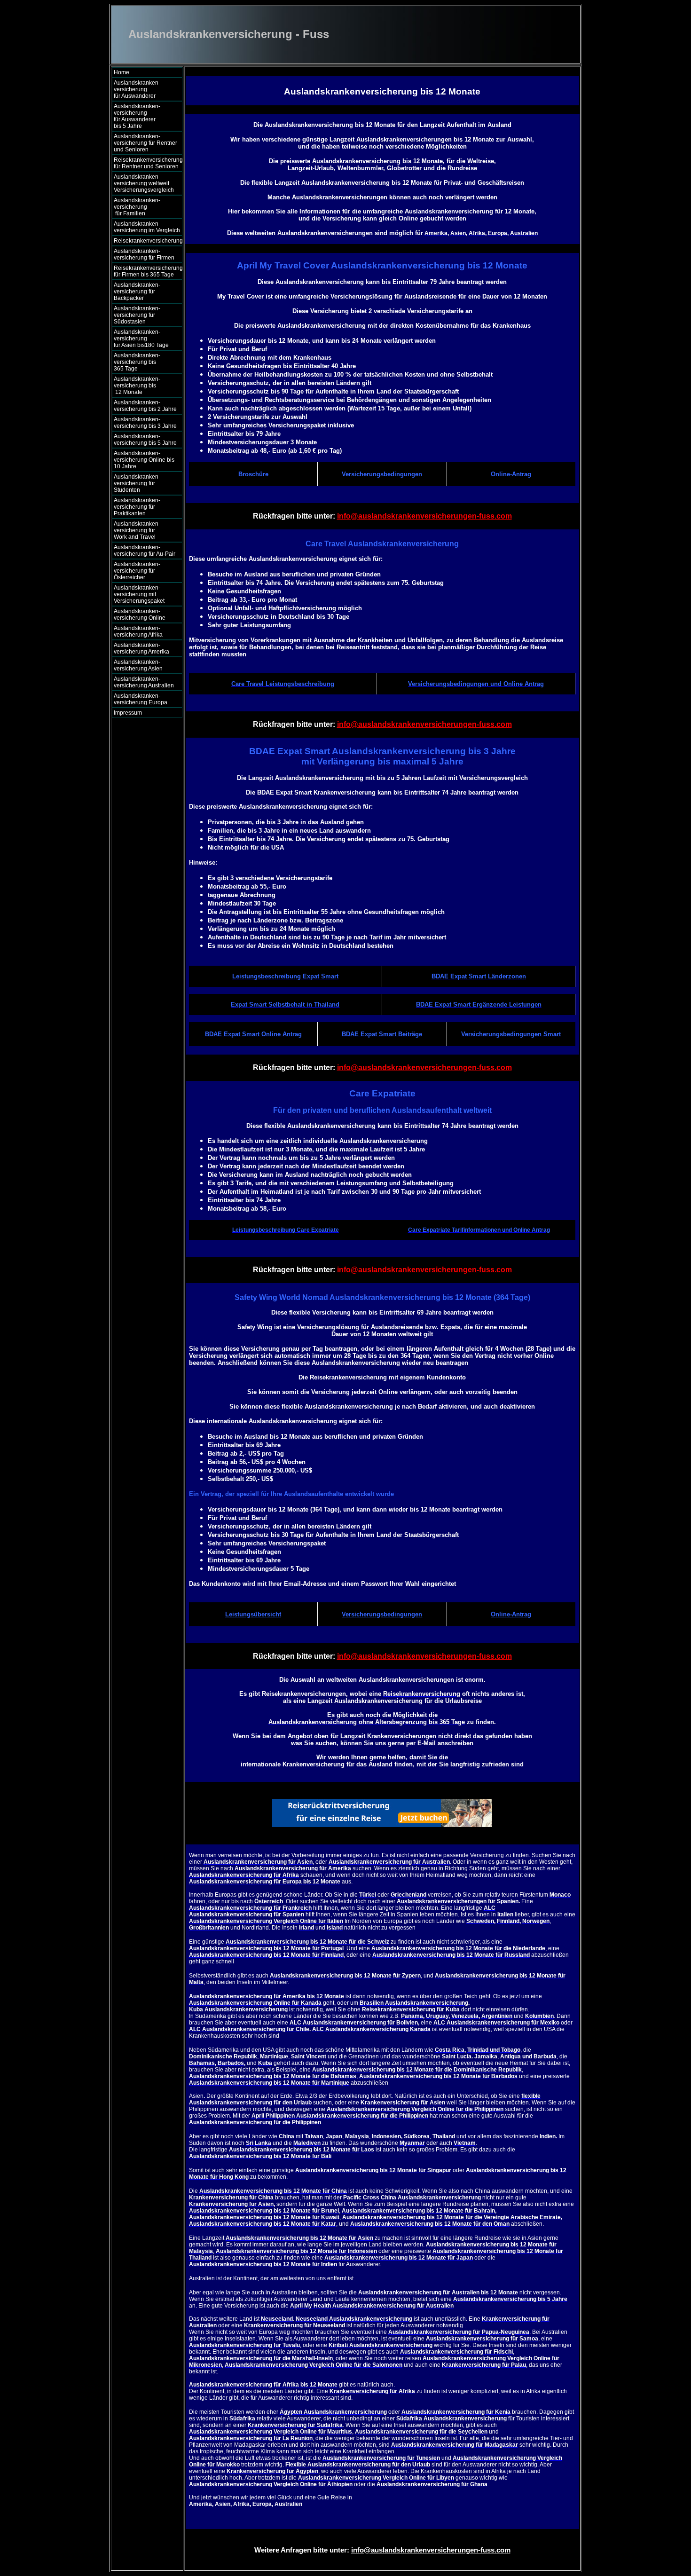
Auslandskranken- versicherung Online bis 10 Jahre (144, 460)
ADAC (197, 2518)
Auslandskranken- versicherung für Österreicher (137, 571)
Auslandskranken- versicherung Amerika (141, 648)
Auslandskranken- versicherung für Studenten (137, 483)
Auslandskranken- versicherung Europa (141, 699)
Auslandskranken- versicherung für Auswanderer (144, 89)
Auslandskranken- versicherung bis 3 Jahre (145, 423)
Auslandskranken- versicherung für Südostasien (137, 315)
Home (122, 72)
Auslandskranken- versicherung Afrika (138, 631)
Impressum (128, 713)
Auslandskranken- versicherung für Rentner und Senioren (145, 143)
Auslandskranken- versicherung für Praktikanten (137, 507)
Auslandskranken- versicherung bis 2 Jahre (145, 406)
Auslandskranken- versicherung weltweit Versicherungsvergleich (144, 183)
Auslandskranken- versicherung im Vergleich (147, 227)
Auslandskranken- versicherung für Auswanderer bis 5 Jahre (145, 116)
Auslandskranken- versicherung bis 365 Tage (144, 362)
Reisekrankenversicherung (148, 241)
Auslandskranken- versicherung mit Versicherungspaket (139, 594)
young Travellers (274, 2518)
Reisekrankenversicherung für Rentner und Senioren (148, 163)
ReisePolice (229, 2518)
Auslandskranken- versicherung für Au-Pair (145, 551)
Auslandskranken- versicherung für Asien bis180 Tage (145, 339)
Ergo (313, 2518)
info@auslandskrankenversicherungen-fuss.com (424, 516)
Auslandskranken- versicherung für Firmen (144, 254)
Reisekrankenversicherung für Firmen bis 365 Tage (148, 271)
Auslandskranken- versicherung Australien (144, 682)
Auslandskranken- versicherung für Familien (144, 207)
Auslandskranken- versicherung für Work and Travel (141, 530)
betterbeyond (351, 2518)
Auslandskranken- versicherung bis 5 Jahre (145, 440)
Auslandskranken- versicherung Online (140, 614)
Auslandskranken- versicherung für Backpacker (137, 291)
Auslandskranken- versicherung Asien (138, 665)
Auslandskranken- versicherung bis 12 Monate (143, 386)
